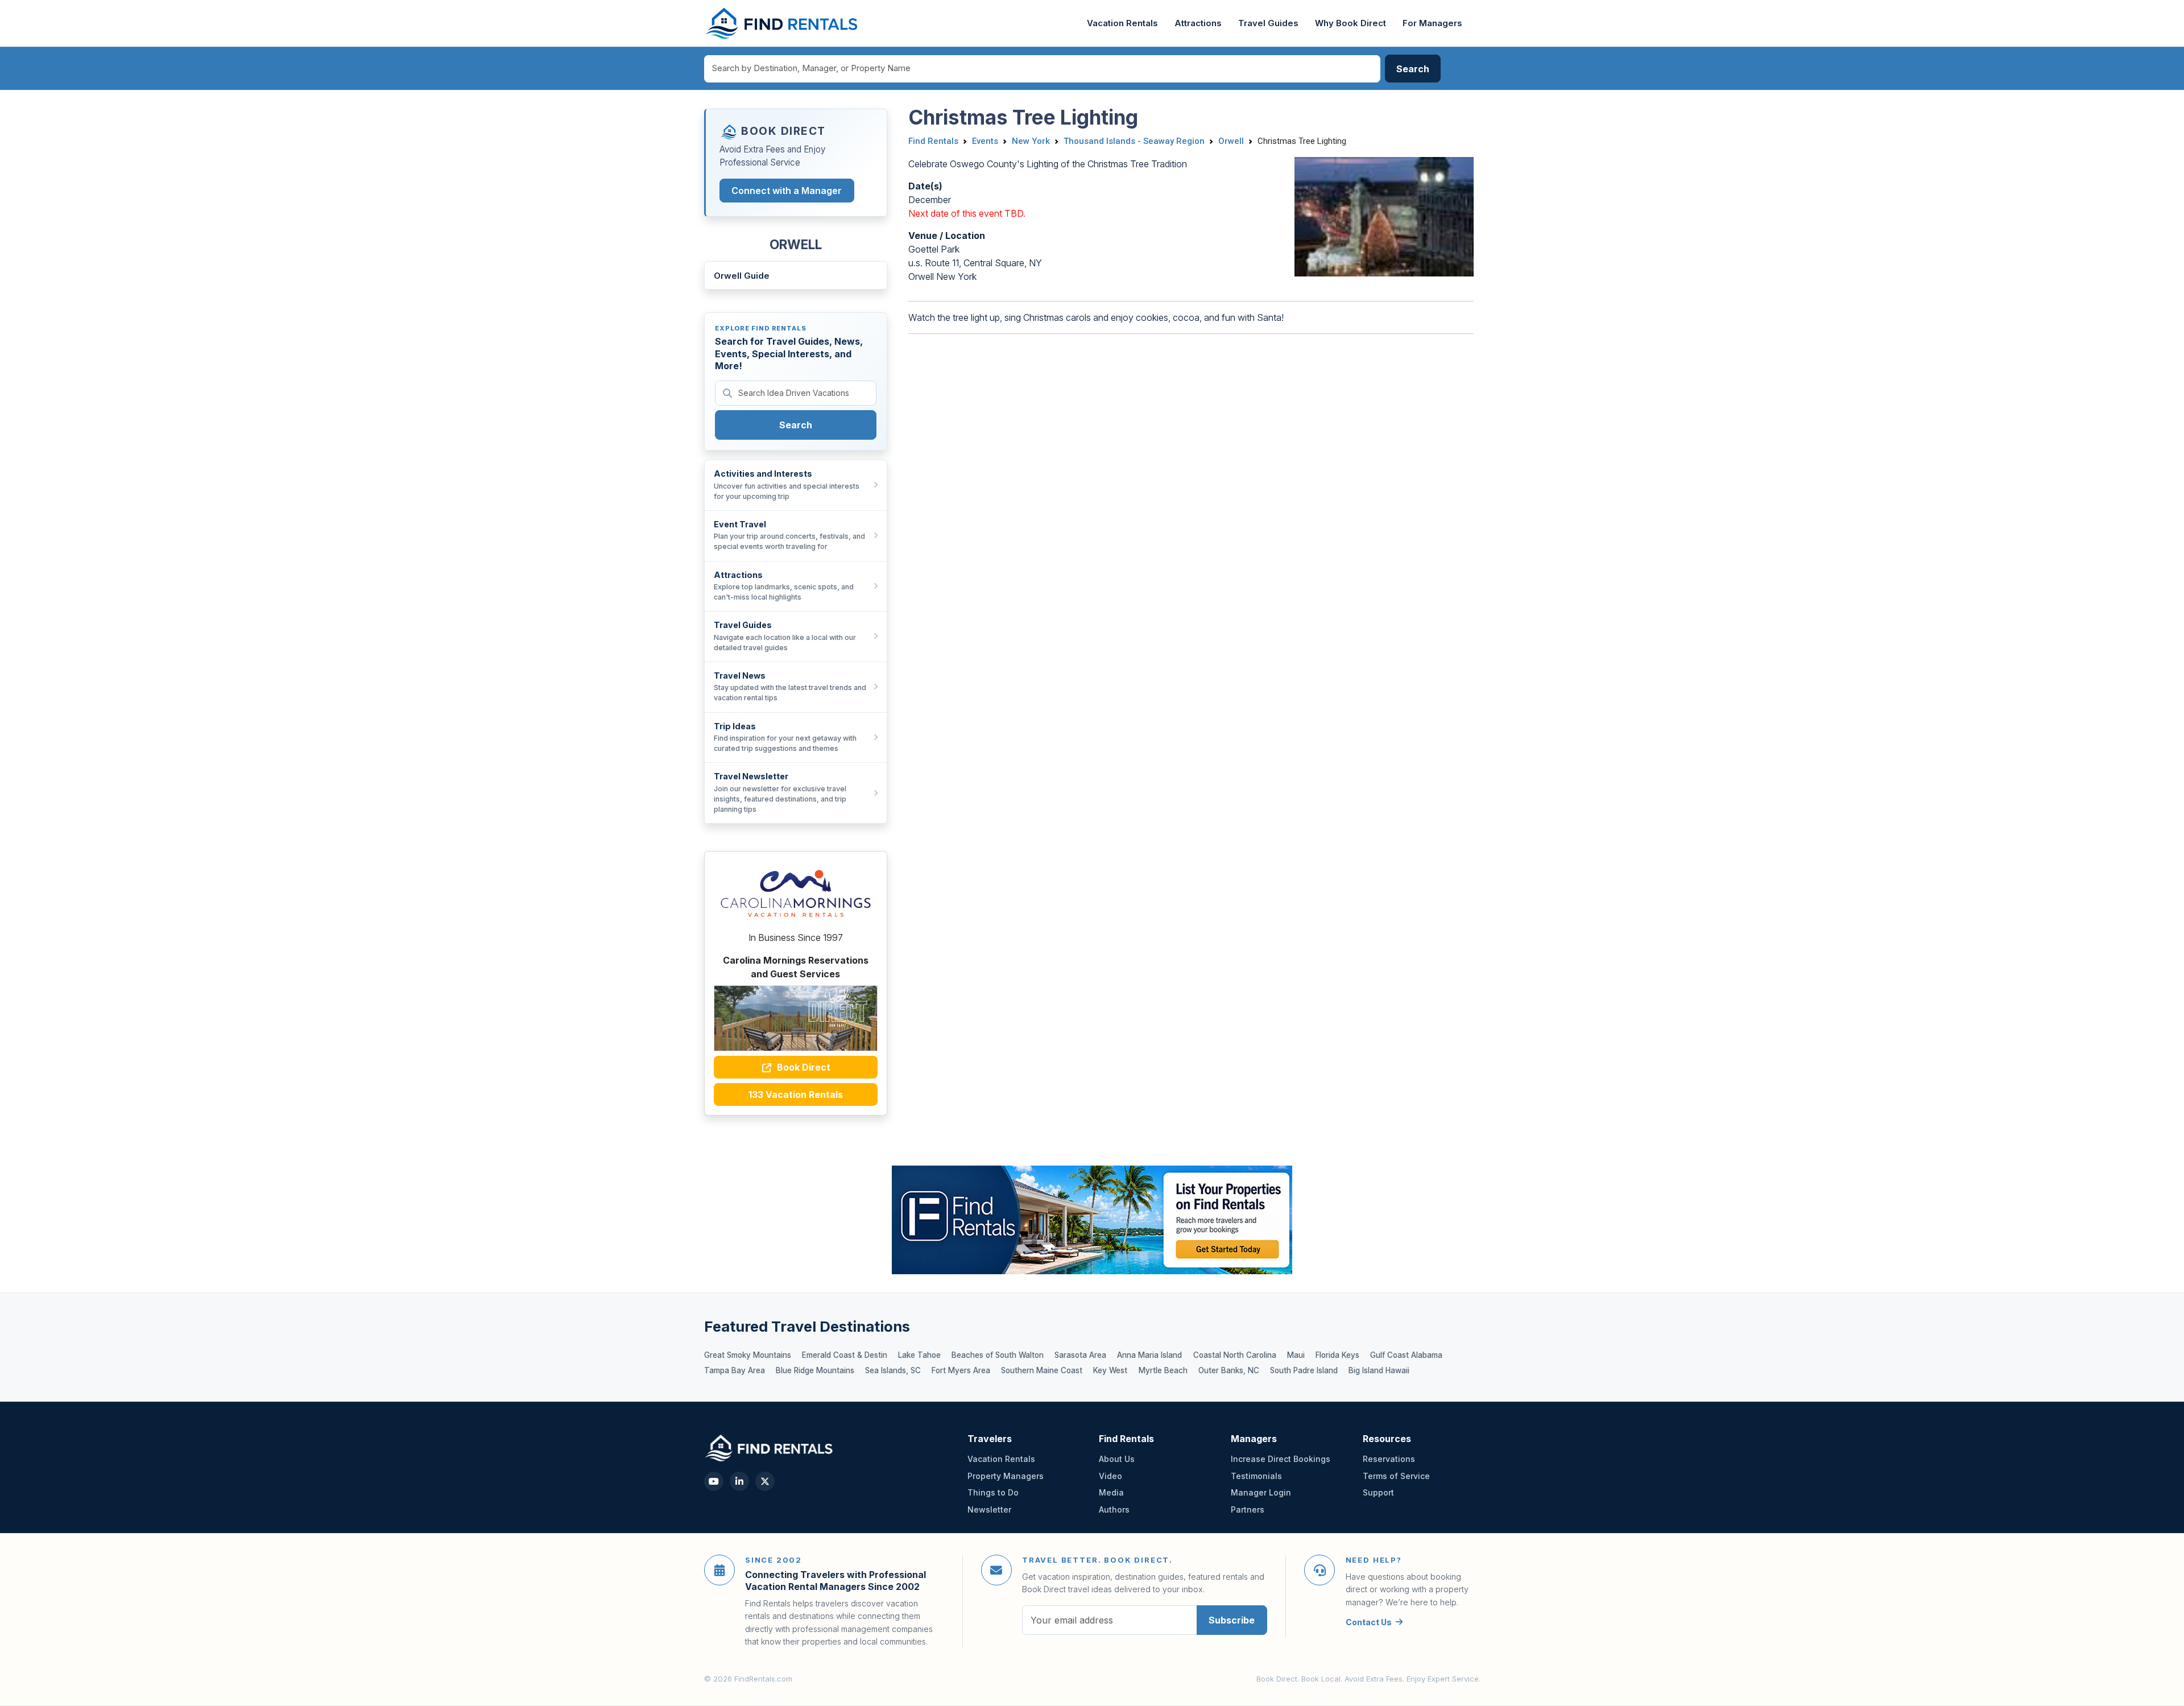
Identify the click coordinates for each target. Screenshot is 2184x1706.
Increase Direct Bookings (1281, 1459)
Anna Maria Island (1149, 1355)
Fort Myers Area (961, 1370)
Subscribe (1232, 1620)
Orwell (1231, 141)
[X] (765, 1481)
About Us (1117, 1459)
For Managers (1432, 23)
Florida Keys (1337, 1355)
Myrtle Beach (1163, 1370)
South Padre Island (1304, 1370)
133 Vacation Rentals (796, 1094)
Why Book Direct (1350, 23)
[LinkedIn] (739, 1481)
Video (1110, 1476)
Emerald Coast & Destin (845, 1355)
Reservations (1389, 1459)
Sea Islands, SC (893, 1370)
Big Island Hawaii (1379, 1370)
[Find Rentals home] (782, 23)
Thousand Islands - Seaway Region (1134, 141)
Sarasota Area (1080, 1355)
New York (1031, 141)
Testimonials (1256, 1476)
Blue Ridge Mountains (815, 1370)
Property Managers (1006, 1476)
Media (1111, 1492)
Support (1378, 1492)
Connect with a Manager (787, 191)
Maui (1296, 1355)
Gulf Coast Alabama (1406, 1355)
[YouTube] (714, 1481)
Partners (1248, 1509)
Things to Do (993, 1492)
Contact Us (1369, 1622)
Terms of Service (1396, 1476)
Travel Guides (1268, 23)
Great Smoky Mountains (748, 1355)
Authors (1114, 1509)
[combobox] (1043, 69)
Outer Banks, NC (1229, 1370)
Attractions (1198, 23)
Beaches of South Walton (998, 1355)
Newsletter (989, 1509)
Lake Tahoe (919, 1355)
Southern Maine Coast (1042, 1370)
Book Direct (803, 1067)
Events (985, 141)
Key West (1110, 1370)
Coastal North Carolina (1235, 1355)
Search (796, 425)
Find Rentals (933, 141)
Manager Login (1261, 1492)
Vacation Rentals (1122, 23)
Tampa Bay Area (735, 1370)
